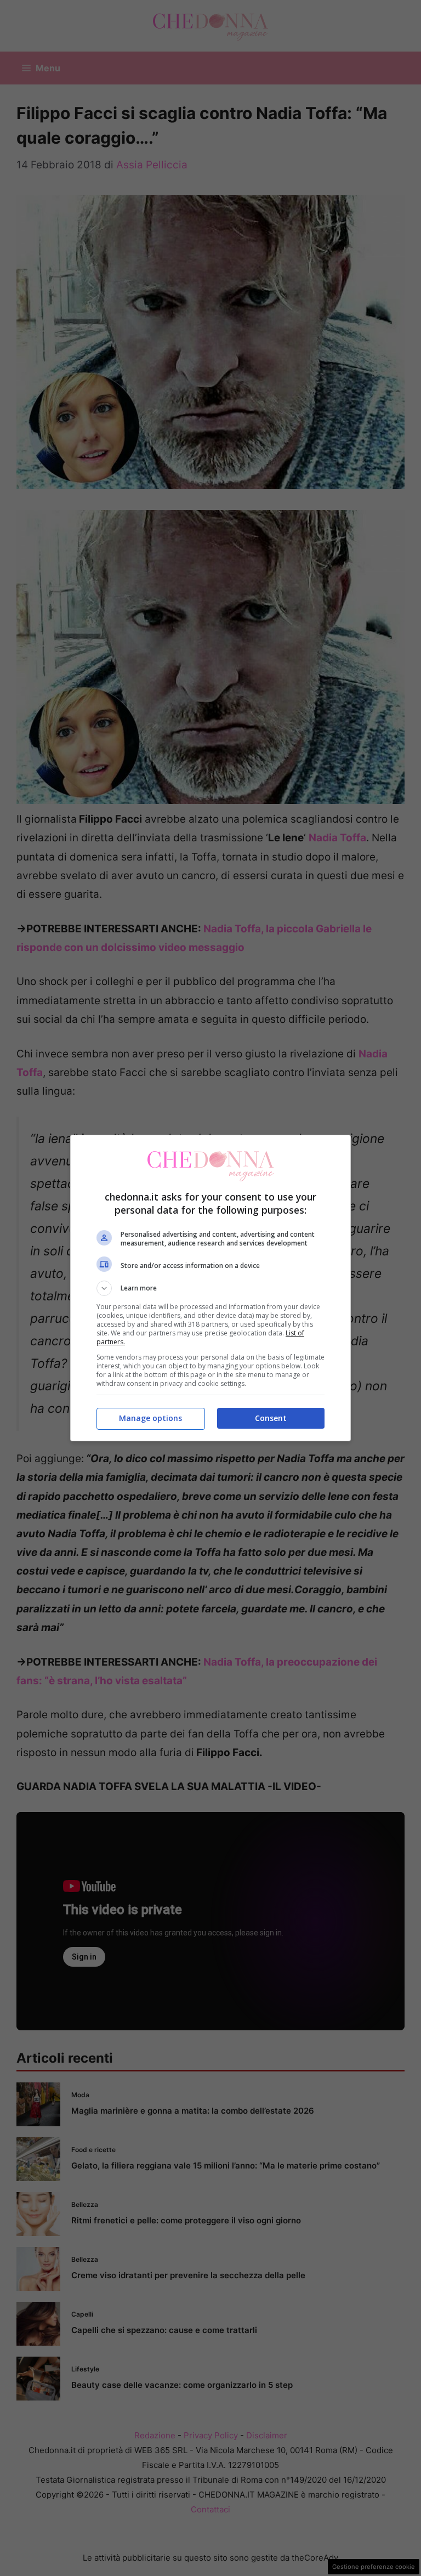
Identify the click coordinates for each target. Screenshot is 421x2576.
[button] (210, 1288)
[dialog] (210, 1288)
